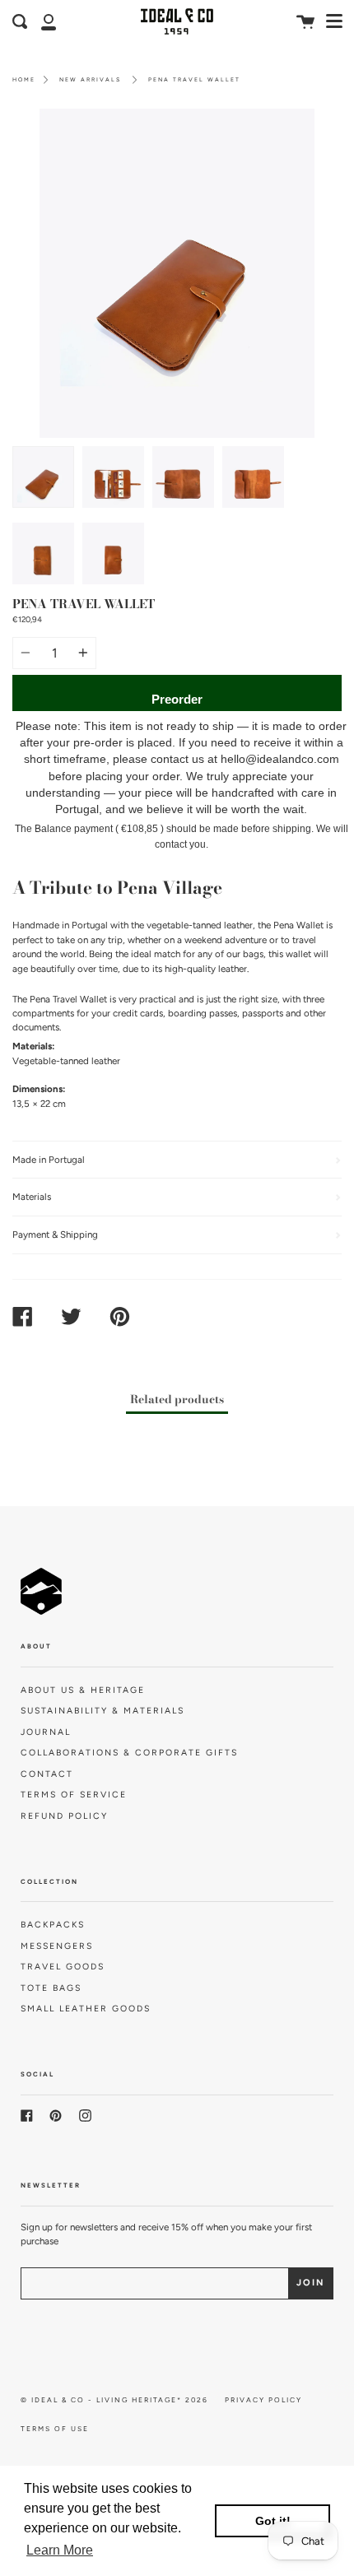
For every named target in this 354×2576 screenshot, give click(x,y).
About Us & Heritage (83, 1690)
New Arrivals (90, 79)
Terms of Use (55, 2429)
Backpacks (53, 1925)
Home (24, 79)
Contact (47, 1774)
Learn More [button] (60, 2550)
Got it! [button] (273, 2521)
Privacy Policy (263, 2400)
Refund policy (64, 1816)
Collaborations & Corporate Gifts (129, 1753)
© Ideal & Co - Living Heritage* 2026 (114, 2400)
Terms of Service (74, 1795)
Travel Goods (63, 1967)
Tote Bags (51, 1988)
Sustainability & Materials (102, 1711)
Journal (46, 1732)
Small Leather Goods (86, 2009)
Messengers (57, 1946)
